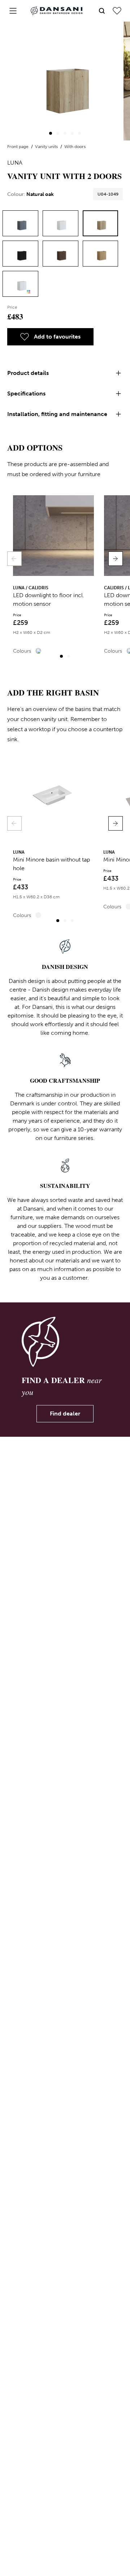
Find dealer (65, 1414)
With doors (75, 147)
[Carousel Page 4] (72, 133)
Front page (18, 147)
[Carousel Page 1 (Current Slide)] (51, 133)
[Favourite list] (117, 11)
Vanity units (47, 147)
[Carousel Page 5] (79, 133)
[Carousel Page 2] (58, 133)
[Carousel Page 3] (65, 133)
